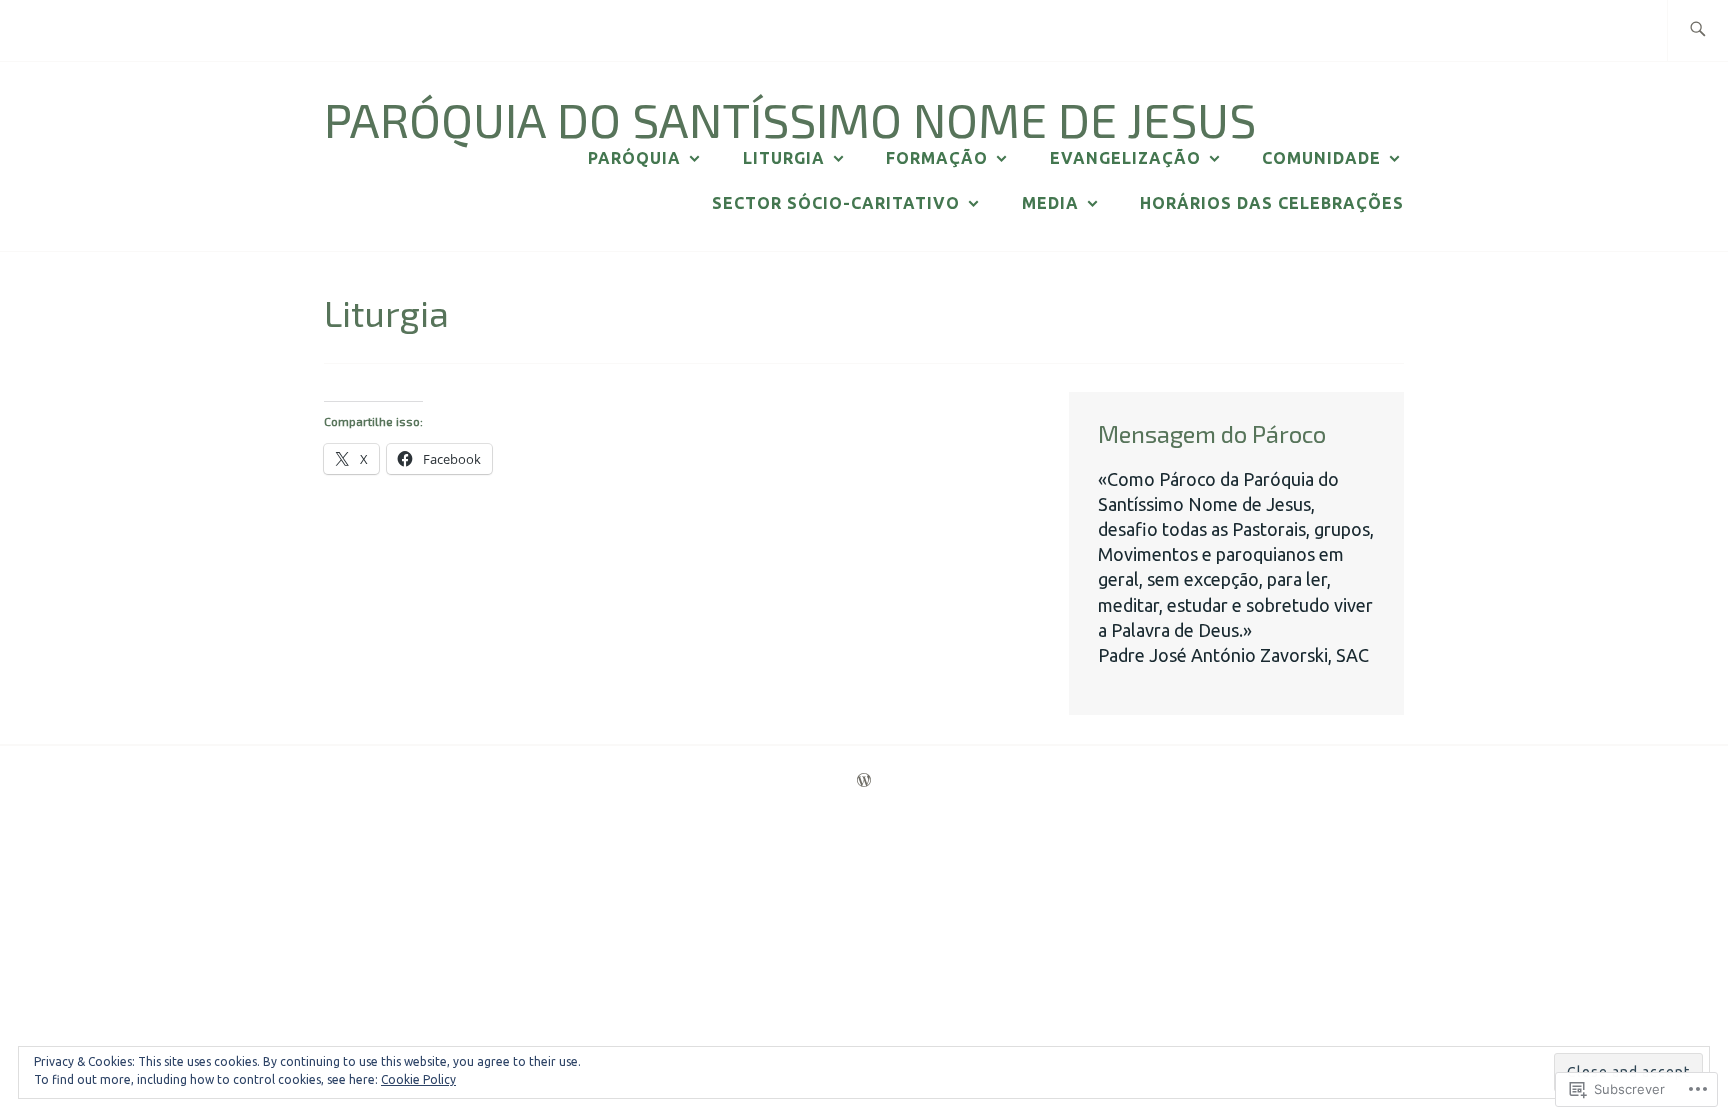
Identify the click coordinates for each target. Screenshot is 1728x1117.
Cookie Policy (418, 1079)
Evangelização (1125, 158)
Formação (937, 158)
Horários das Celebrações (1272, 203)
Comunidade (1321, 158)
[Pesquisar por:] (1697, 30)
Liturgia (784, 158)
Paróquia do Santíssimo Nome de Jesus (790, 119)
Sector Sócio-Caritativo (836, 203)
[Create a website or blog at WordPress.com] (864, 781)
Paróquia (634, 158)
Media (1050, 203)
